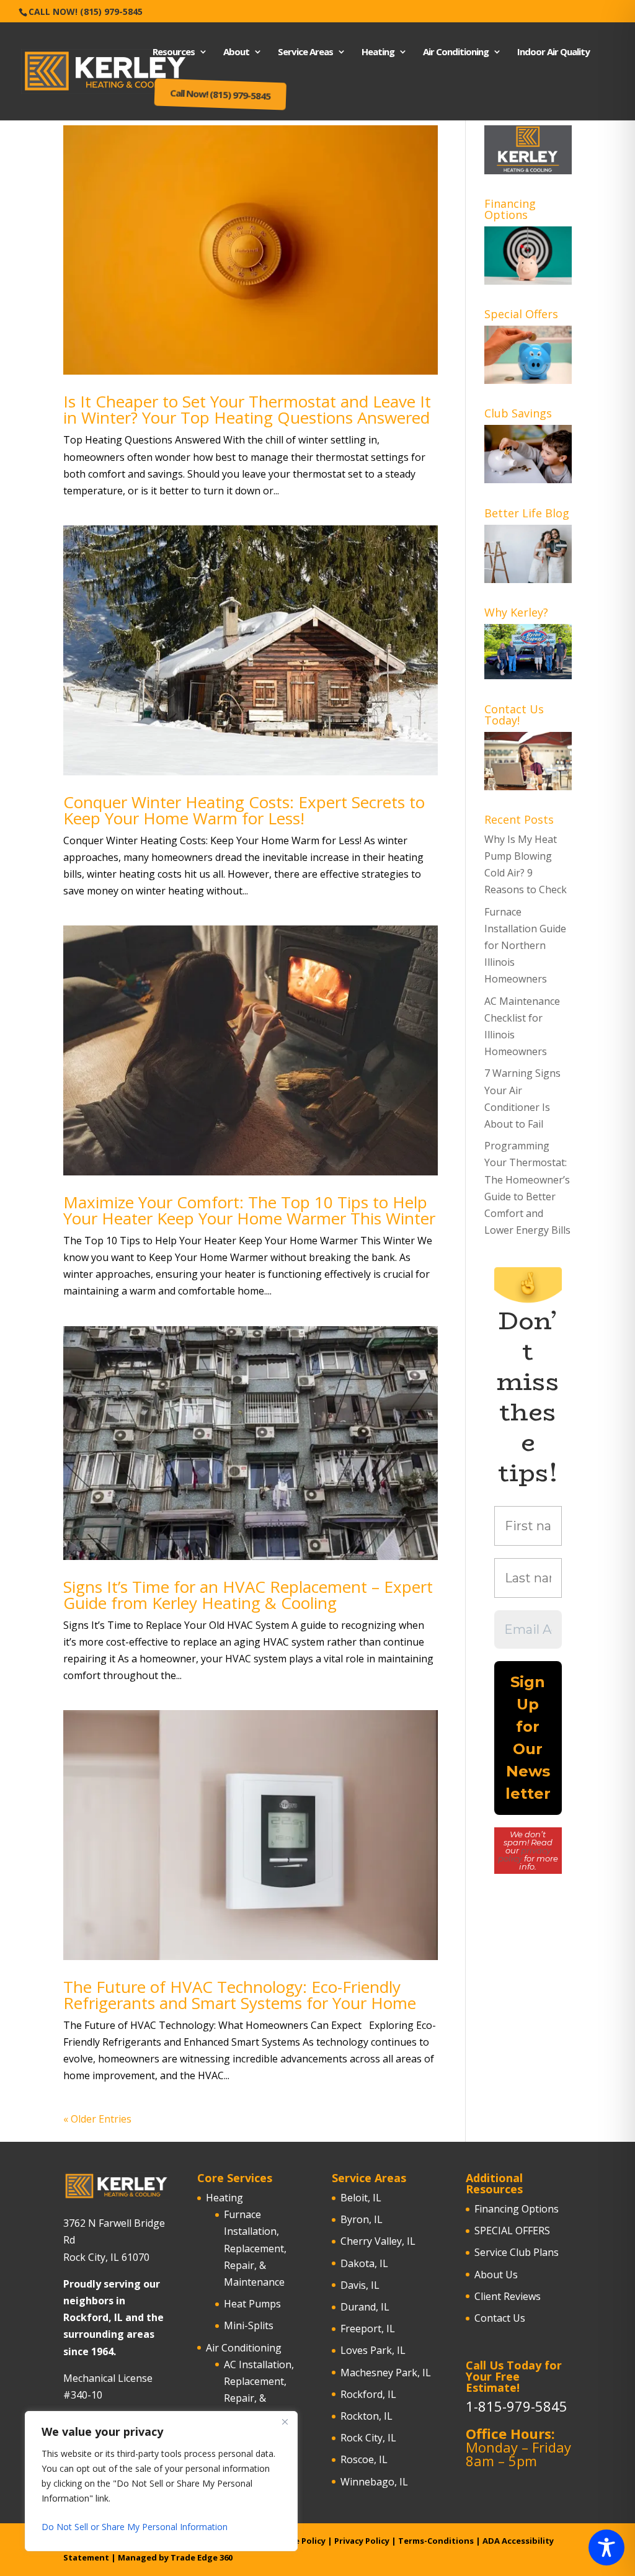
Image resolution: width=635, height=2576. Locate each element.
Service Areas (305, 52)
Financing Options (517, 2209)
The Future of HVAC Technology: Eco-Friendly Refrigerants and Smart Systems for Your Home (240, 1995)
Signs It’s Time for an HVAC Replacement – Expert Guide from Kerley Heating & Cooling (248, 1595)
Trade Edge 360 (202, 2557)
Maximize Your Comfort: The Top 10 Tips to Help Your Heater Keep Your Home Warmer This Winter (249, 1210)
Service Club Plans (517, 2252)
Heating (378, 52)
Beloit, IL (361, 2198)
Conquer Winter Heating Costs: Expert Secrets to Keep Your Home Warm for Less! (244, 810)
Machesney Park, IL (386, 2373)
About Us (496, 2275)
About (236, 52)
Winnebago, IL (374, 2482)
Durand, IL (365, 2307)
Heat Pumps (252, 2304)
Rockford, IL (368, 2394)
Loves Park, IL (373, 2350)
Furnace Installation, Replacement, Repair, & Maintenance (255, 2248)
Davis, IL (360, 2285)
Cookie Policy (298, 2541)
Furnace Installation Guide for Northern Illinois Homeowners (525, 946)
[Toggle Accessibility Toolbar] (606, 2547)
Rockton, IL (366, 2416)
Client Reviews (508, 2296)
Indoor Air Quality (553, 52)
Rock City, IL (368, 2438)
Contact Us (500, 2318)
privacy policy (524, 1854)
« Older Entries (97, 2119)
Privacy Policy (362, 2541)
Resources (174, 52)
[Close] (285, 2422)
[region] (161, 2481)
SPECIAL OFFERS (512, 2231)
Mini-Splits (249, 2325)
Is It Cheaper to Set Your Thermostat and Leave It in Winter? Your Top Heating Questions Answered (247, 409)
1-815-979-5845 (517, 2406)
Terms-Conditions (436, 2541)
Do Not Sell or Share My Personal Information (135, 2527)
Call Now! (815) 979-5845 (86, 11)
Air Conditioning (456, 52)
